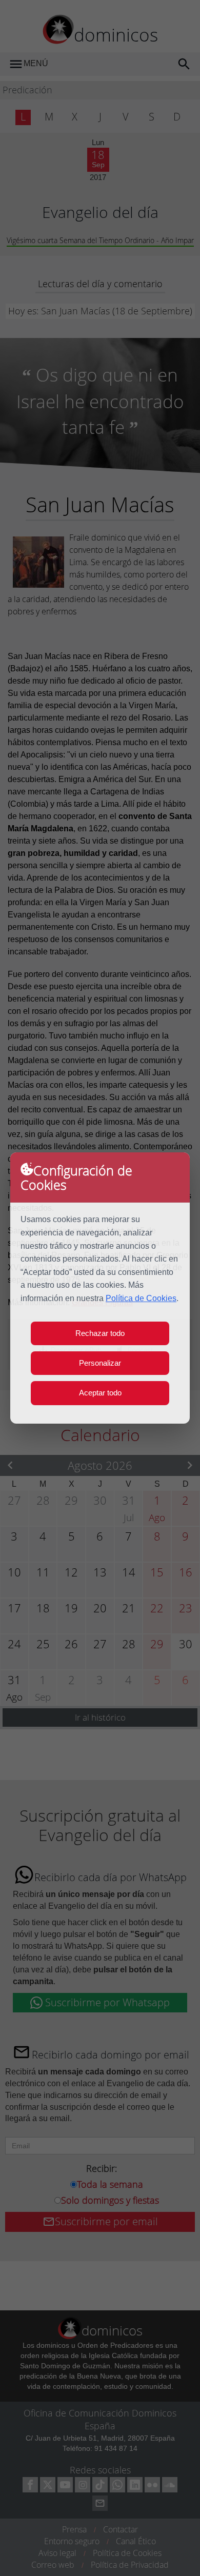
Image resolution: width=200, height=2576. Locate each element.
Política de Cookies (141, 1298)
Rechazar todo (100, 1333)
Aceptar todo (100, 1393)
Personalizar (100, 1363)
